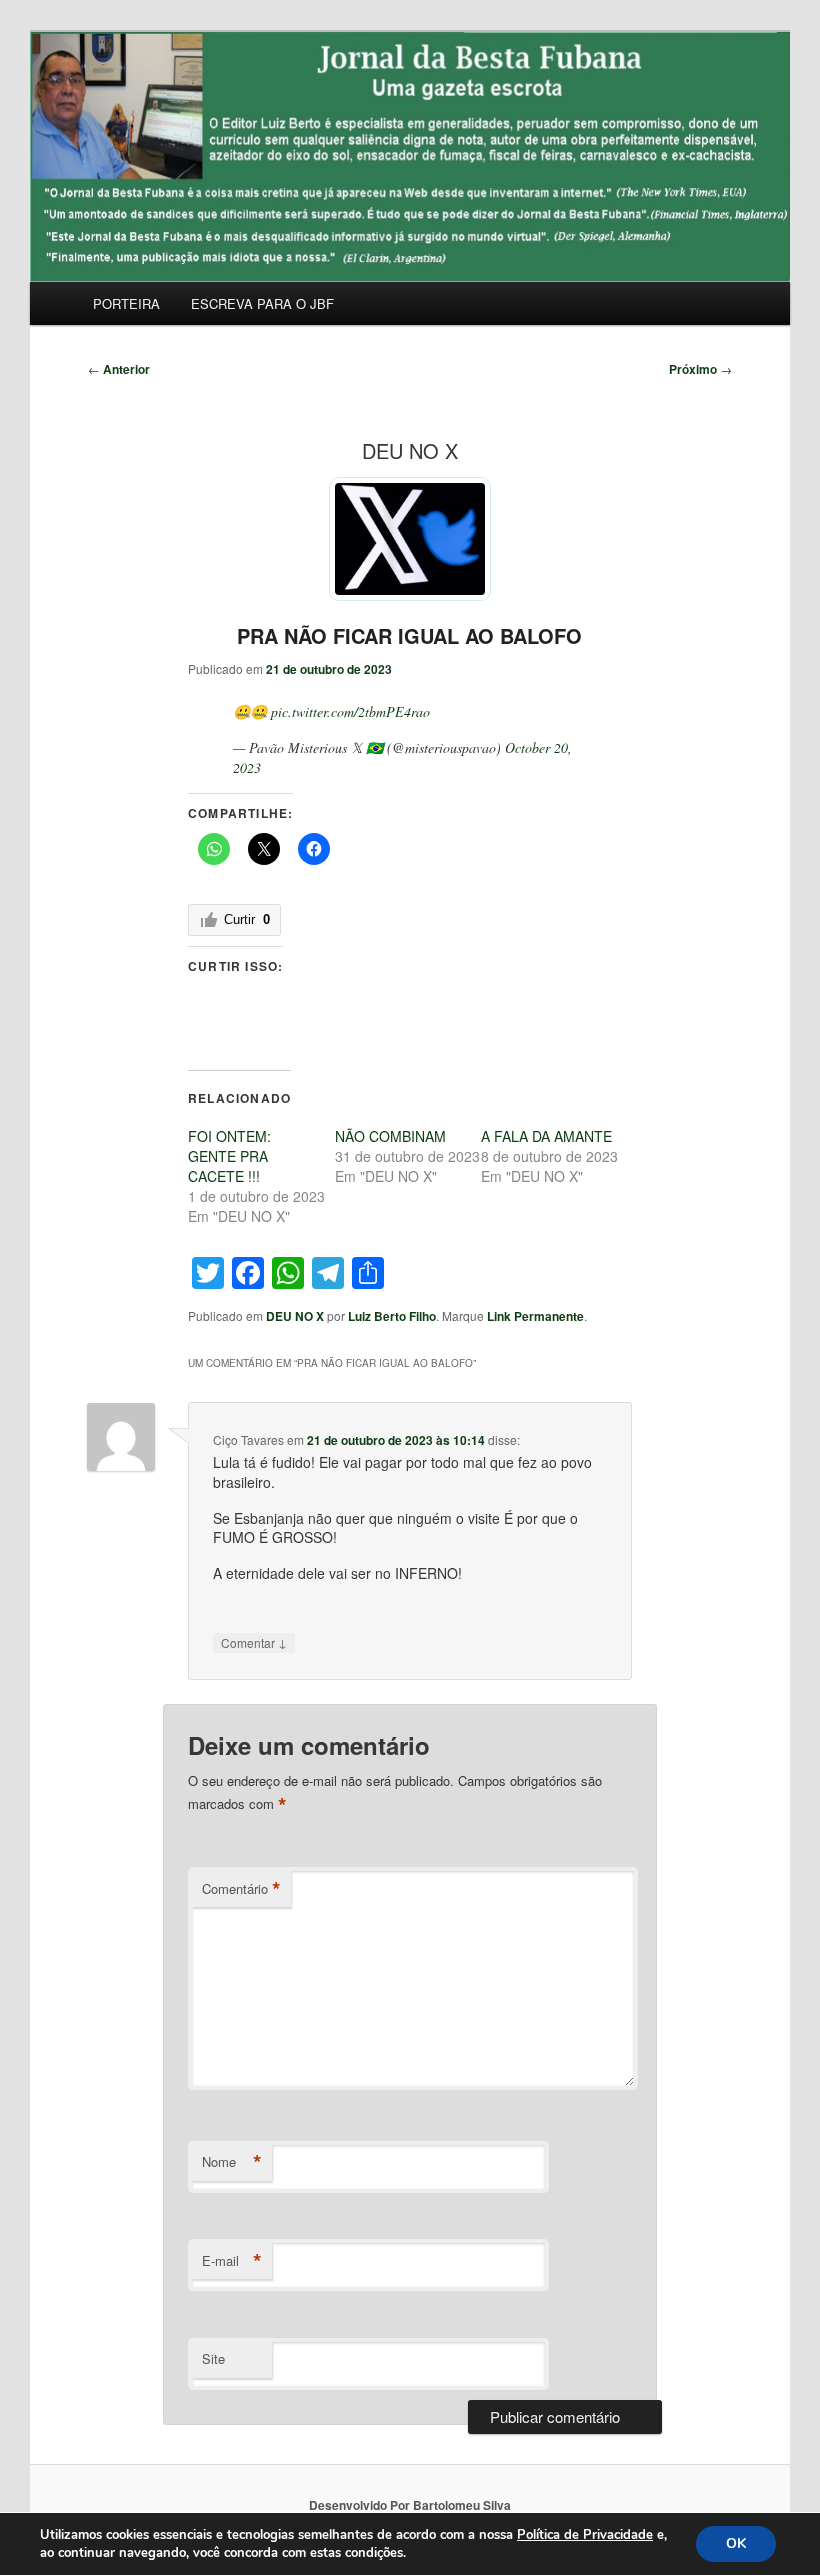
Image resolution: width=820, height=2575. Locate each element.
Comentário (241, 1889)
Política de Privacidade (585, 2535)
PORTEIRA (126, 303)
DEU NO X (295, 1316)
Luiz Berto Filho (392, 1316)
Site (213, 2358)
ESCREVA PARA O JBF (262, 303)
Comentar (254, 1642)
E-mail (232, 2261)
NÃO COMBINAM (390, 1136)
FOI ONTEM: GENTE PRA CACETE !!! (229, 1156)
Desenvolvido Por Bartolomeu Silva (410, 2505)
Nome (232, 2162)
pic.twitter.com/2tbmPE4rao (350, 711)
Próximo (700, 369)
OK (736, 2543)
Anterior (119, 369)
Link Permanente (535, 1316)
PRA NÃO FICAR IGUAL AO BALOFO (409, 635)
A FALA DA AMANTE (546, 1136)
